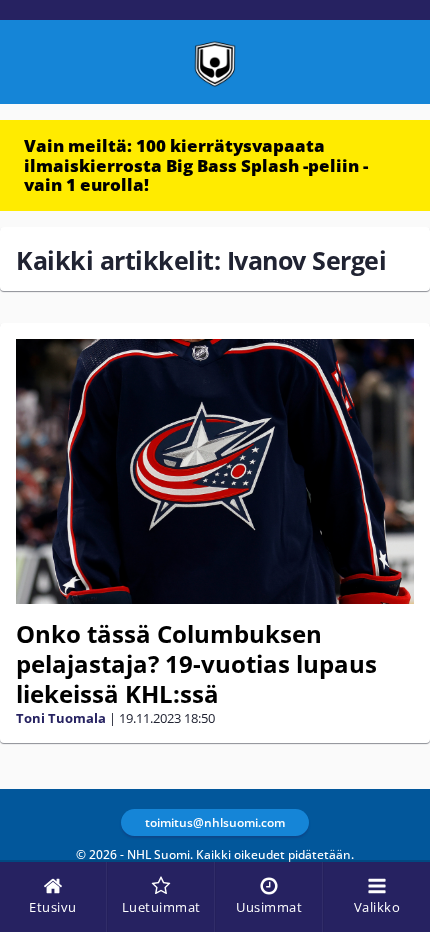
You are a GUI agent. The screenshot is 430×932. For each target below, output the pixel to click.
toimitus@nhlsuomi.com (215, 822)
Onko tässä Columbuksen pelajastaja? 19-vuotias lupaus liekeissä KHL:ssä (196, 663)
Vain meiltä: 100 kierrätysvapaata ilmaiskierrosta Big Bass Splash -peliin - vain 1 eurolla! (196, 165)
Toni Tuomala (61, 718)
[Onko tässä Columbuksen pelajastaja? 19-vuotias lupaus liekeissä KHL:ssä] (215, 471)
